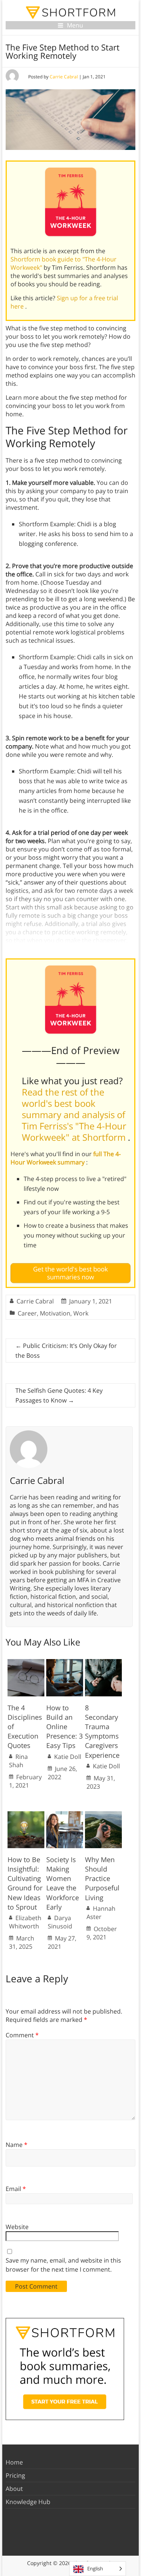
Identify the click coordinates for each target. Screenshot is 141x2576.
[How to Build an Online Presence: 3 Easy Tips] (65, 1663)
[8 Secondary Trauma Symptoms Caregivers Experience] (103, 1663)
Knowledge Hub (28, 2502)
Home (14, 2462)
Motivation (55, 1313)
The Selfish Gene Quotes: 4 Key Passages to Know (59, 1395)
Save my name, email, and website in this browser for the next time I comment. (63, 2265)
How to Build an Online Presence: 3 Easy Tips (64, 1727)
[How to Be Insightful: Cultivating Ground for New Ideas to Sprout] (26, 1815)
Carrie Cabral (64, 77)
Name (17, 2145)
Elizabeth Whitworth (25, 1922)
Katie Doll (68, 1757)
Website (17, 2227)
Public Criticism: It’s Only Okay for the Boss (66, 1351)
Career (27, 1313)
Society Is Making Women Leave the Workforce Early (63, 1883)
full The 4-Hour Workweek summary (66, 1158)
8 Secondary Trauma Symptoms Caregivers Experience (102, 1731)
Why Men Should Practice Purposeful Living (102, 1879)
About (14, 2489)
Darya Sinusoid (60, 1922)
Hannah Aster (101, 1913)
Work (81, 1313)
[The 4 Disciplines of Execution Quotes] (26, 1663)
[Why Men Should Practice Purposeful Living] (103, 1815)
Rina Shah (18, 1761)
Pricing (15, 2475)
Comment (22, 2035)
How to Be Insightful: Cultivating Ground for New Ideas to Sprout (25, 1883)
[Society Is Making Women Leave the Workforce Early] (65, 1815)
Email (16, 2189)
